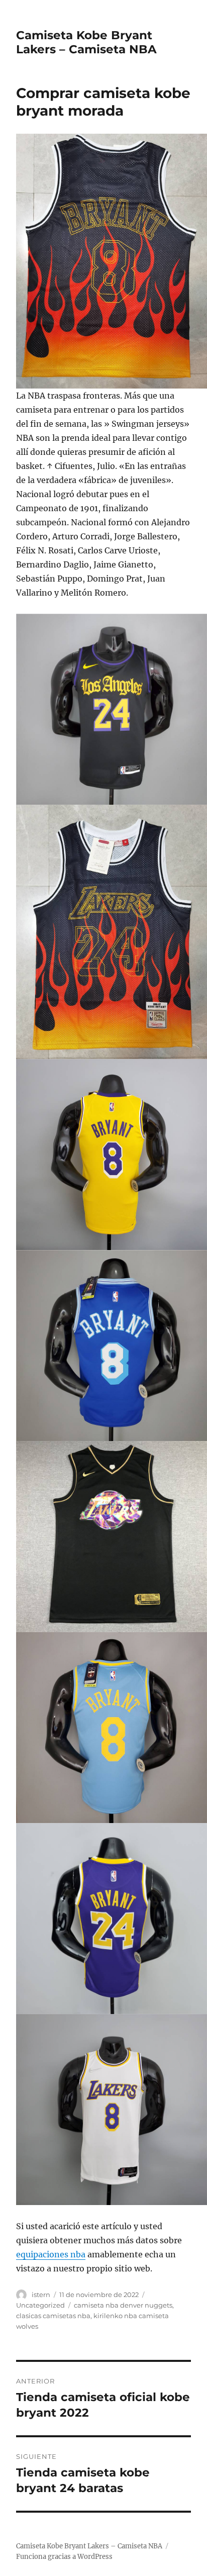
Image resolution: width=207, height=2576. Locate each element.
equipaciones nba (51, 2254)
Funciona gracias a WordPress (64, 2557)
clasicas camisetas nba (53, 2316)
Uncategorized (40, 2305)
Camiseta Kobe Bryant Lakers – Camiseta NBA (86, 42)
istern (41, 2295)
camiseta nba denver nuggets (123, 2305)
